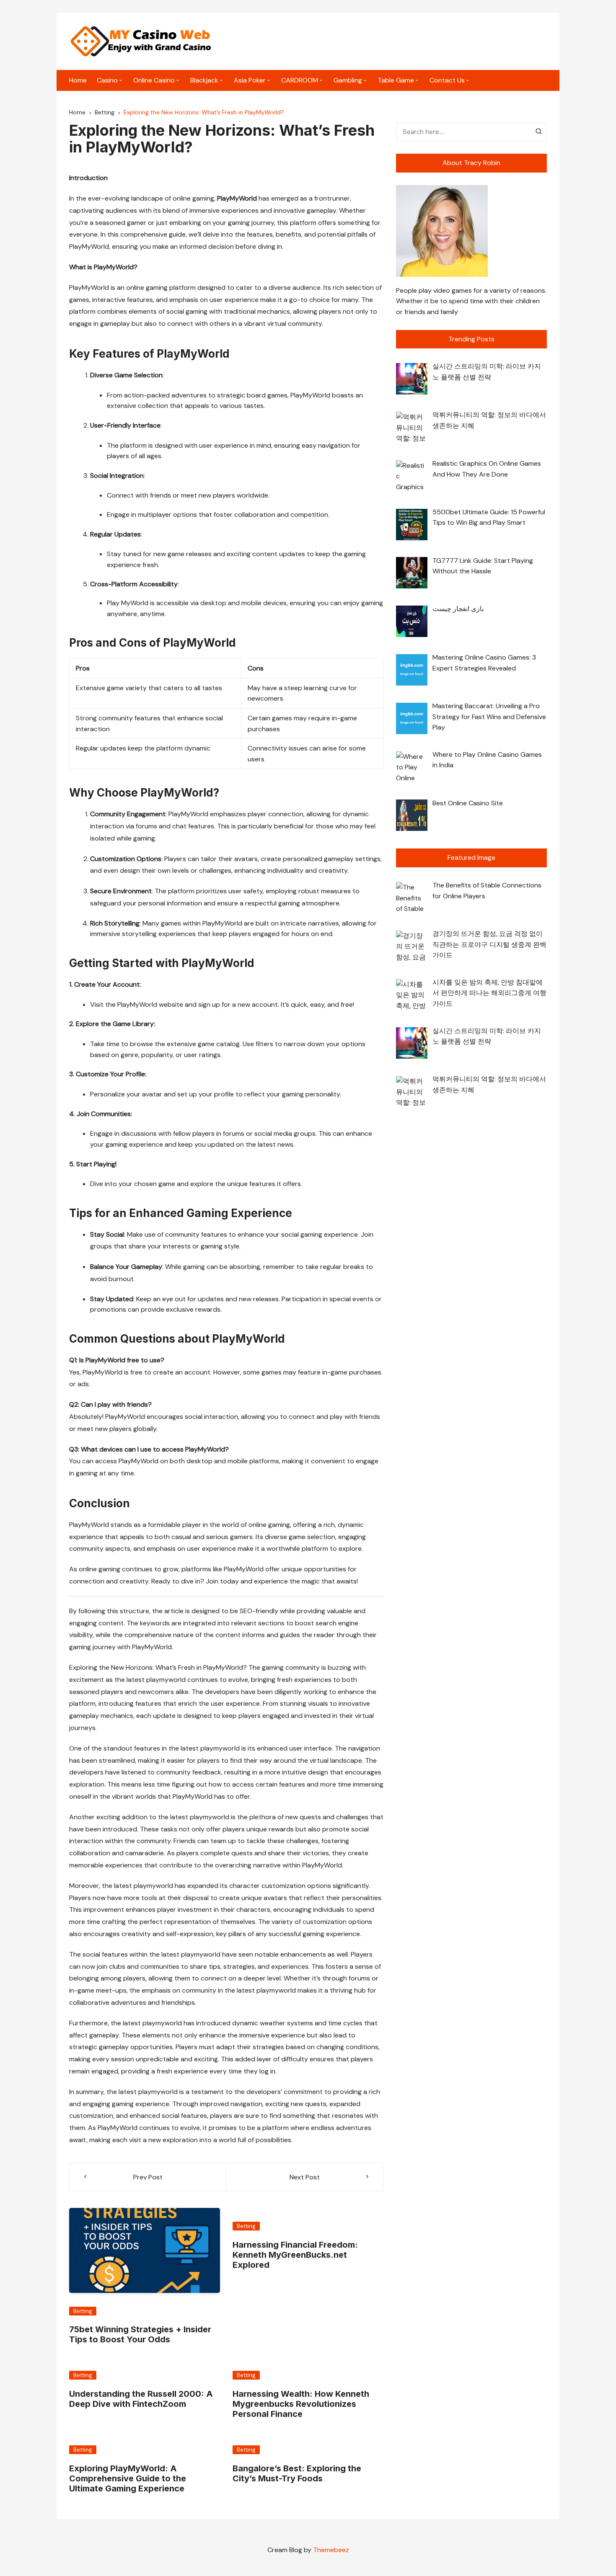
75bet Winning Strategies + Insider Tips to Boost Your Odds (140, 2334)
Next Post (305, 2177)
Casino (107, 80)
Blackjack (204, 80)
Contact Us (447, 80)
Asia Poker (250, 80)
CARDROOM (300, 80)
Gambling (348, 80)
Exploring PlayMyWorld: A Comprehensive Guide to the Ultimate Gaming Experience (128, 2478)
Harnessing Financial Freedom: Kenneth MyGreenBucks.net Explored (295, 2255)
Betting (83, 2311)
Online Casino (154, 80)
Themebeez (331, 2550)
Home (78, 80)
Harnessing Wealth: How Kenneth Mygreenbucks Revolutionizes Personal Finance (301, 2404)
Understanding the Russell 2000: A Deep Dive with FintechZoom (141, 2399)
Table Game (396, 80)
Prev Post (148, 2177)
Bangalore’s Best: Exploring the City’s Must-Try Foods (297, 2473)
